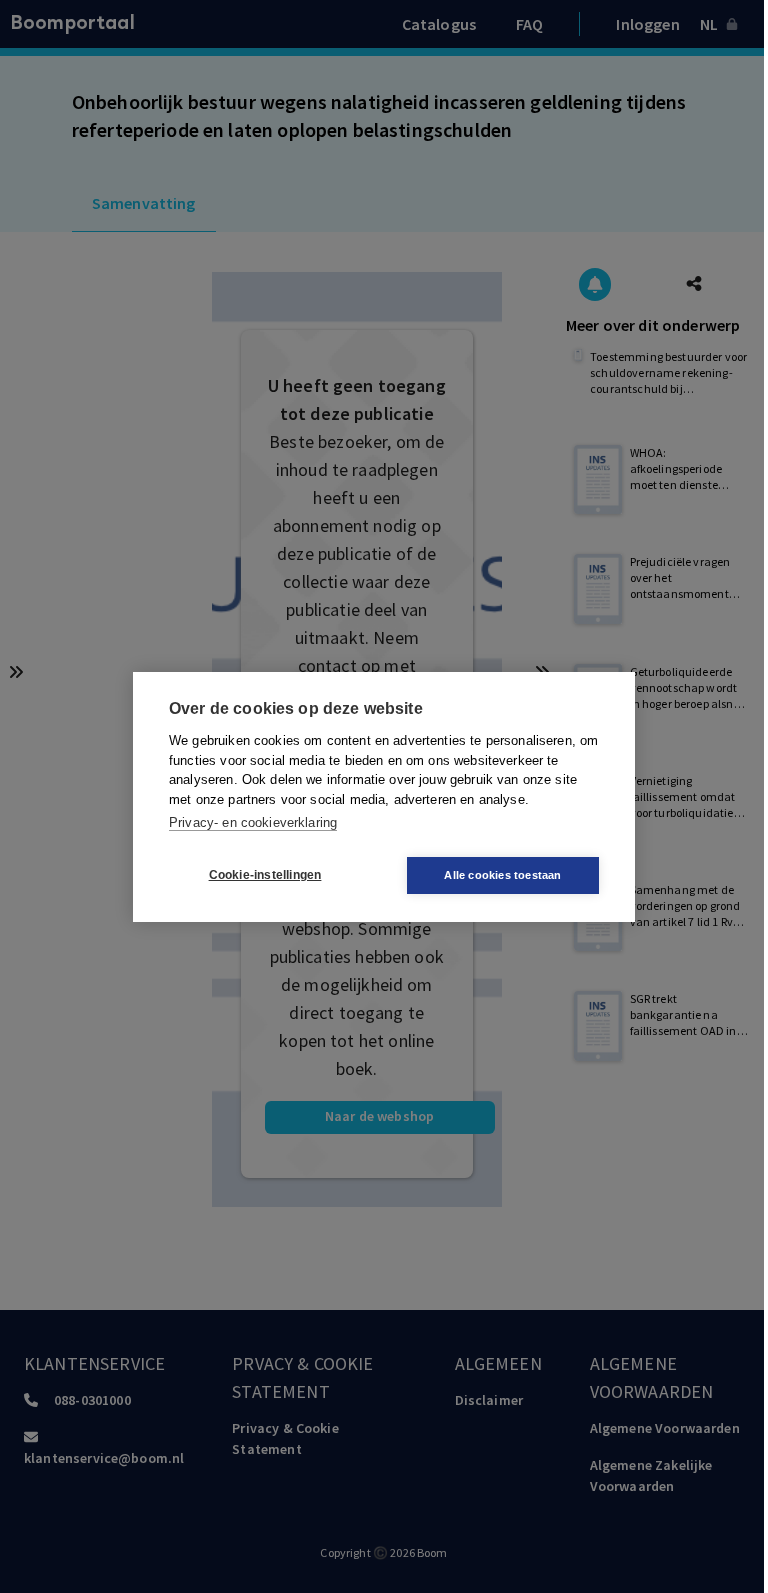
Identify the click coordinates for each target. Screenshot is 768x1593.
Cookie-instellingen (265, 875)
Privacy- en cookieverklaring (253, 822)
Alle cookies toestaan (502, 875)
